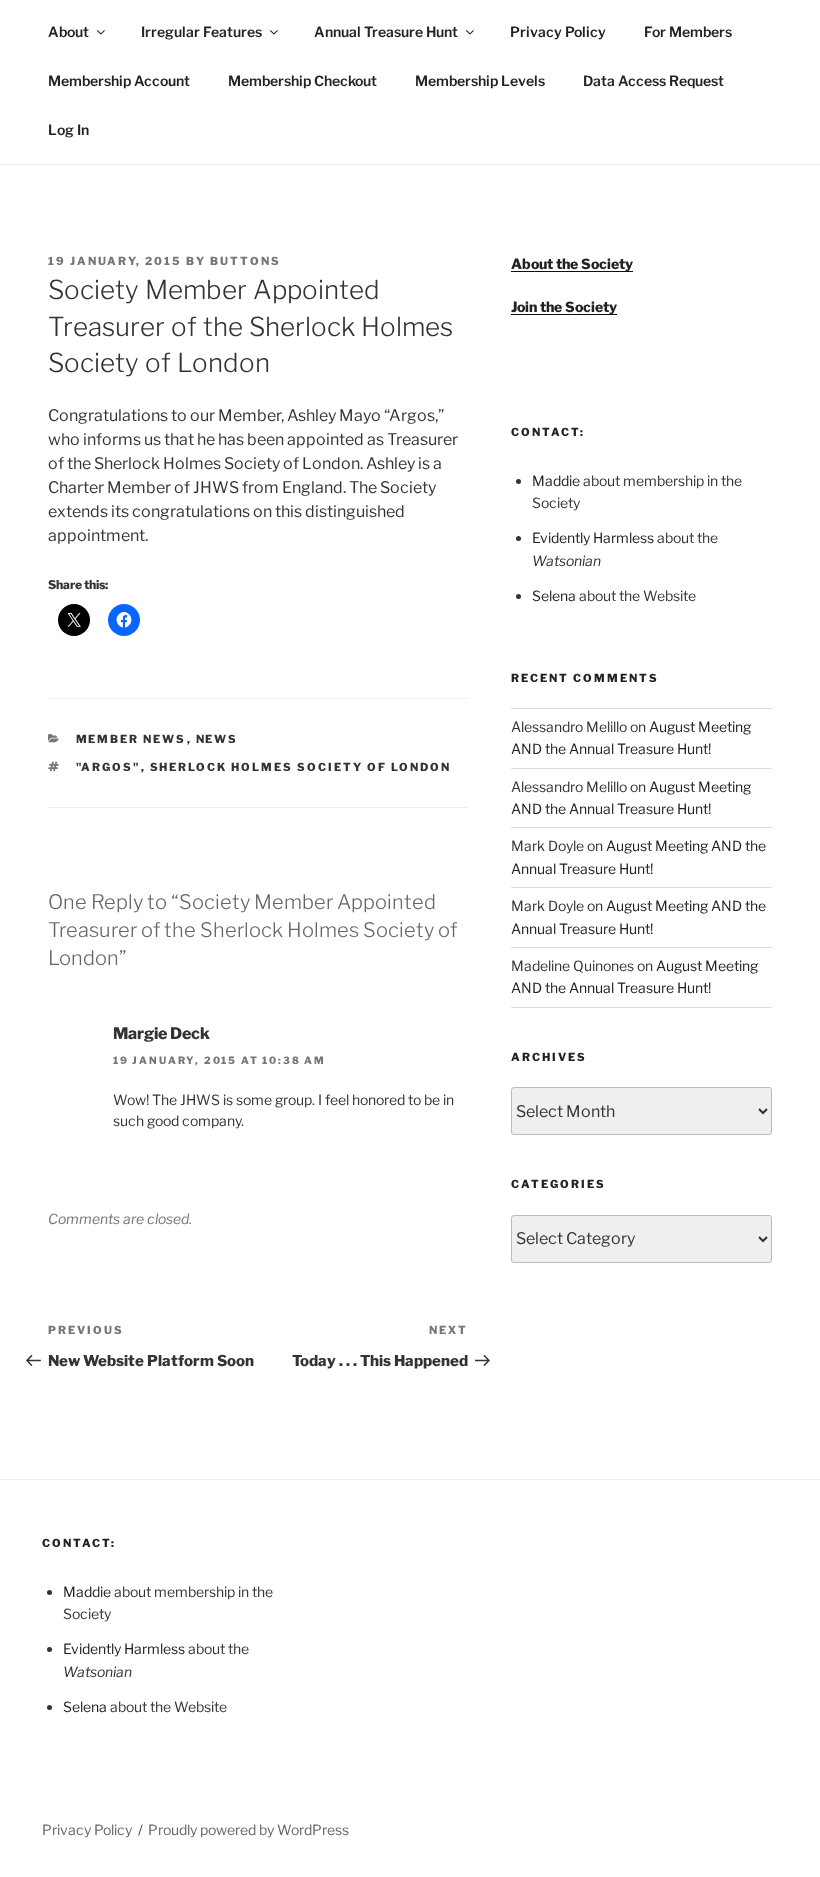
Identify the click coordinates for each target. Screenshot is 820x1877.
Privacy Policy (558, 31)
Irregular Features (201, 31)
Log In (68, 129)
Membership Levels (480, 80)
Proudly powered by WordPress (248, 1829)
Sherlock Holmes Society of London (301, 767)
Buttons (245, 261)
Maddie (556, 480)
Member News (131, 739)
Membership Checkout (302, 80)
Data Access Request (653, 80)
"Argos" (108, 767)
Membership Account (119, 80)
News (217, 739)
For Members (688, 31)
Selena (554, 595)
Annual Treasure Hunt (386, 31)
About (68, 31)
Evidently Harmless (593, 537)
